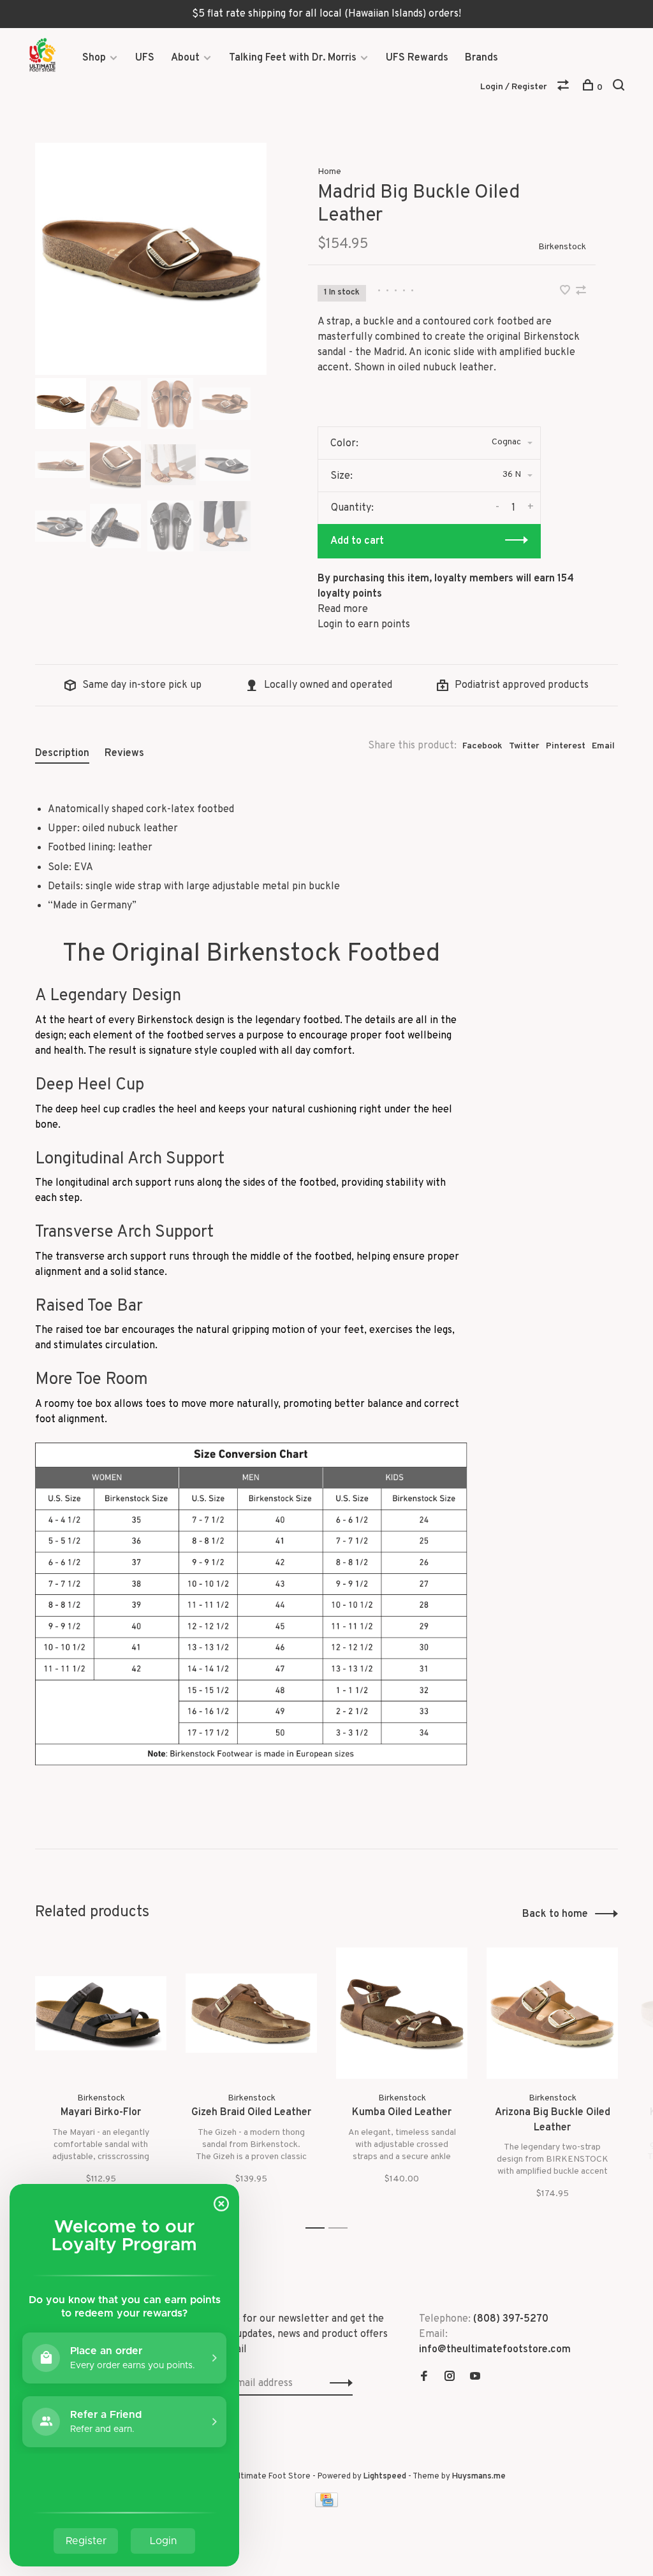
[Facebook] (424, 2378)
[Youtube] (475, 2378)
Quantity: (352, 508)
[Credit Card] (326, 2505)
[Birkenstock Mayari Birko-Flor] (101, 2013)
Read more (343, 609)
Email (603, 746)
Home (329, 172)
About (185, 58)
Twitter (524, 746)
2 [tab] (341, 2228)
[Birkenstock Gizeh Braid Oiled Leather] (251, 2013)
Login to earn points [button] (364, 625)
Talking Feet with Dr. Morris (293, 58)
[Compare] (565, 88)
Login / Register (514, 87)
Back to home (555, 1914)
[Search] (620, 88)
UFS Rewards (417, 58)
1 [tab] (319, 2228)
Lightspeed (385, 2477)
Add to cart (357, 541)
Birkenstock (562, 247)
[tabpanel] (151, 259)
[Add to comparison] (581, 292)
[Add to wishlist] (566, 292)
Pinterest (566, 746)
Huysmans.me (479, 2477)
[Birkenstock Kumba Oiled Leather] (402, 2013)
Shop (94, 58)
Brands (481, 58)
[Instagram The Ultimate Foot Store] (450, 2378)
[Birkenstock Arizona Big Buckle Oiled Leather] (552, 2013)
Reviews (124, 753)
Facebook (482, 746)
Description (62, 753)
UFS (145, 58)
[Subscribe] (338, 2383)
